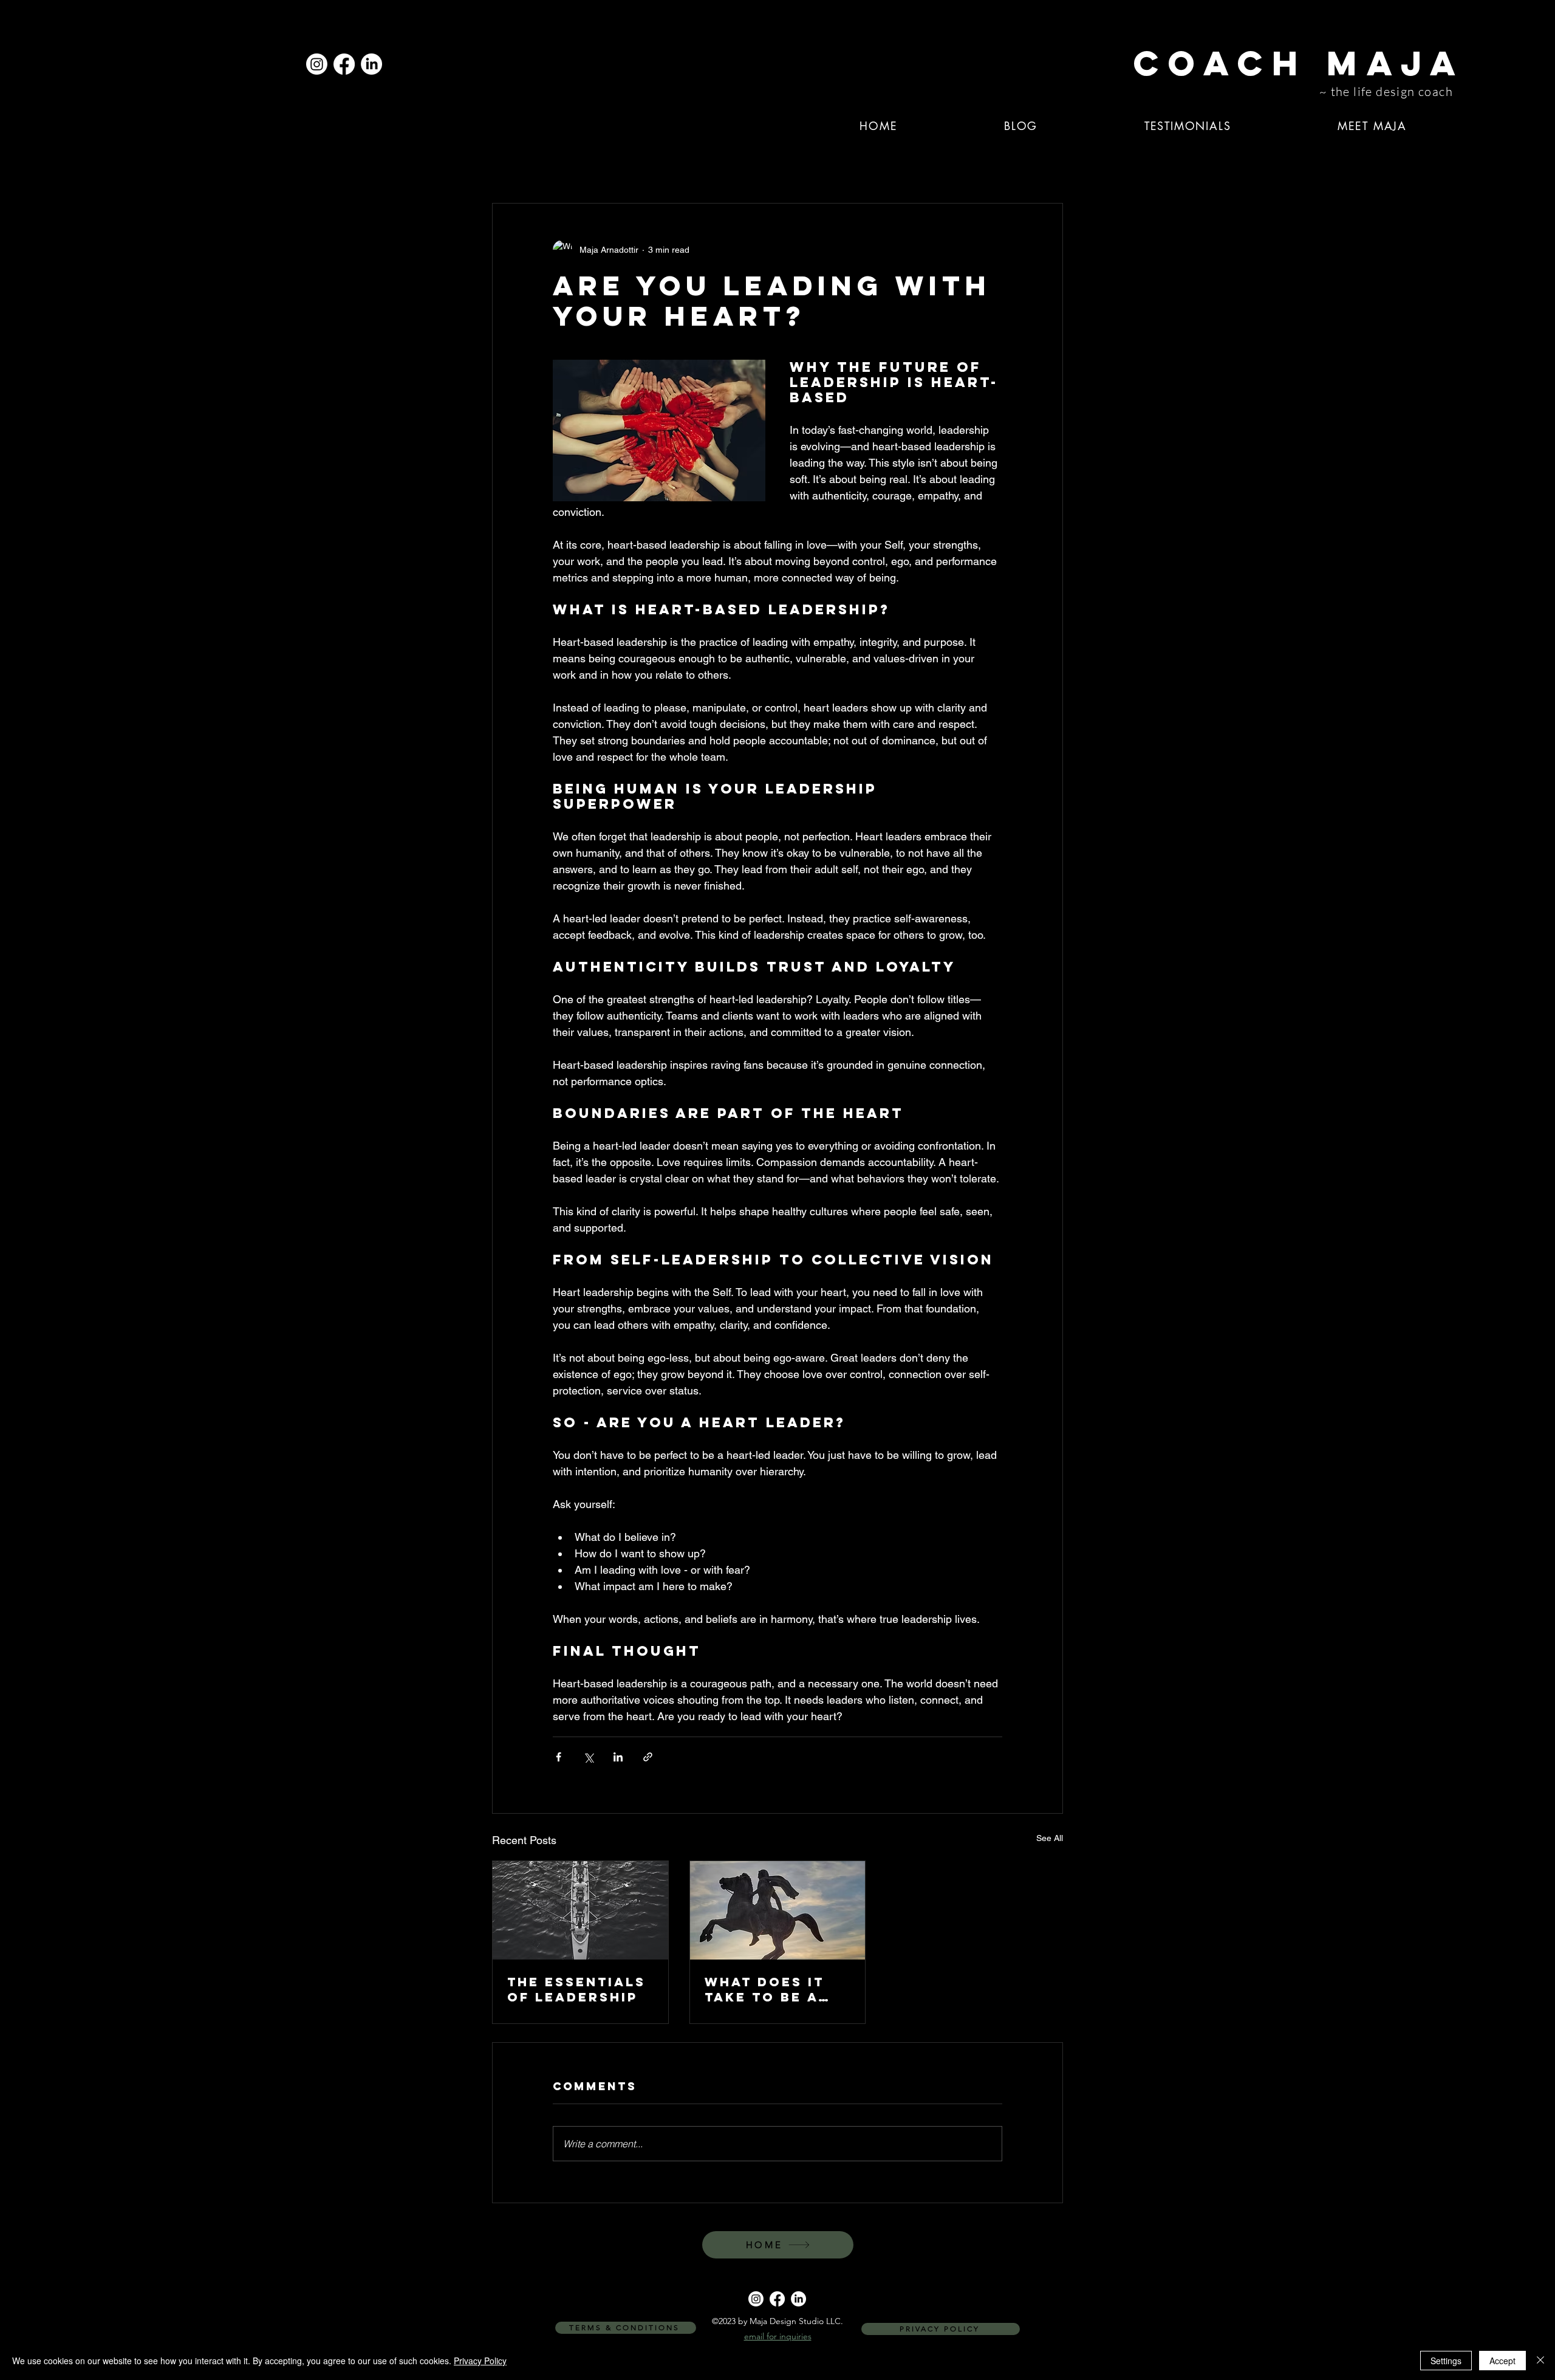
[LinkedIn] (371, 64)
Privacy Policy (480, 2361)
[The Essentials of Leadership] (580, 1910)
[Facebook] (344, 64)
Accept (1502, 2361)
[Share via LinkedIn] (618, 1757)
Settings (1446, 2361)
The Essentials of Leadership (576, 1989)
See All (1050, 1838)
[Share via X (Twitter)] (588, 1757)
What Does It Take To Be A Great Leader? (771, 1989)
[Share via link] (648, 1757)
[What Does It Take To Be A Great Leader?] (778, 1910)
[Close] (1540, 2361)
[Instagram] (317, 64)
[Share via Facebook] (559, 1757)
